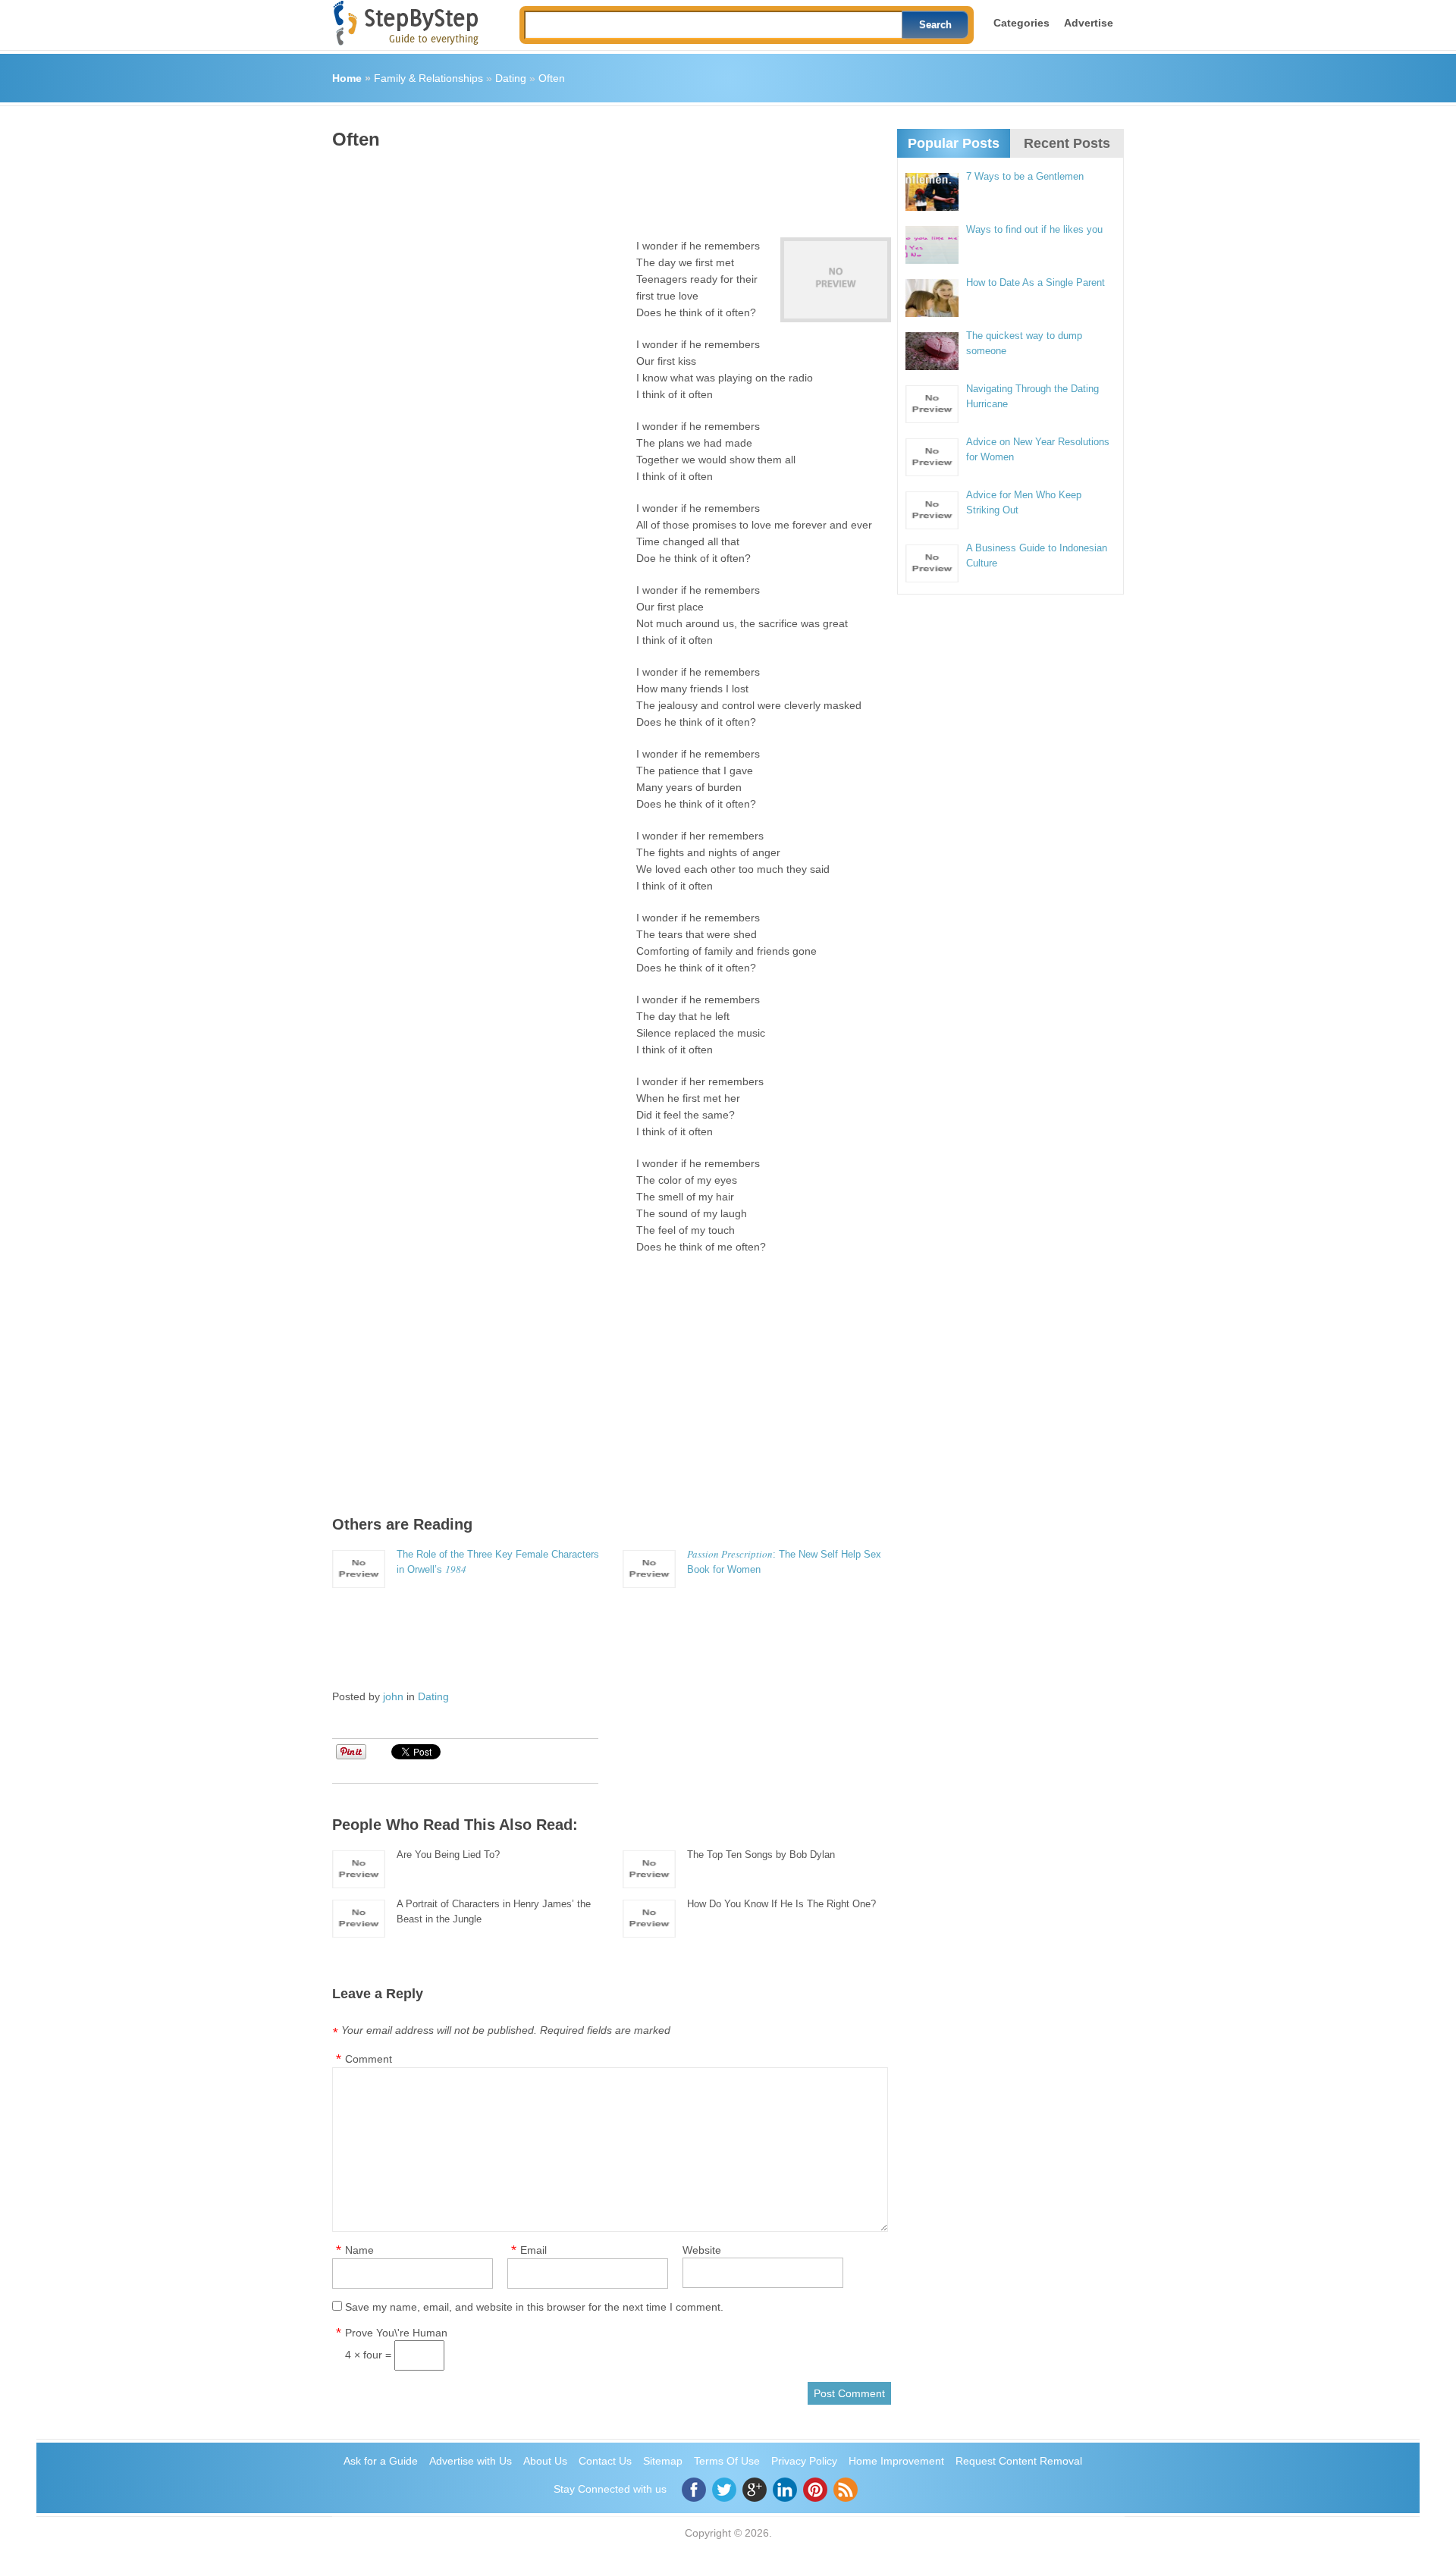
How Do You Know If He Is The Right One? (781, 1904)
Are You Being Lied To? (448, 1855)
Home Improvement (896, 2461)
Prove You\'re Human (396, 2333)
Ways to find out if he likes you (1034, 229)
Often (552, 78)
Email (533, 2250)
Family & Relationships (428, 78)
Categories (1021, 23)
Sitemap (663, 2461)
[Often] (836, 280)
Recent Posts (1067, 143)
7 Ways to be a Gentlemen (1025, 176)
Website (702, 2250)
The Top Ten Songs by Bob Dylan (761, 1855)
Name (359, 2250)
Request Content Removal (1019, 2461)
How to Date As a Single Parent (1036, 282)
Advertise (1089, 23)
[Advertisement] (608, 188)
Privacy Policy (804, 2461)
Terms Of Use (727, 2461)
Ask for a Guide (381, 2461)
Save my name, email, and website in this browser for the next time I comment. (534, 2307)
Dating (511, 78)
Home (347, 78)
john (393, 1696)
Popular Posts (954, 143)
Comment (369, 2059)
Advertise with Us (471, 2461)
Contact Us (605, 2461)
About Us (545, 2461)
